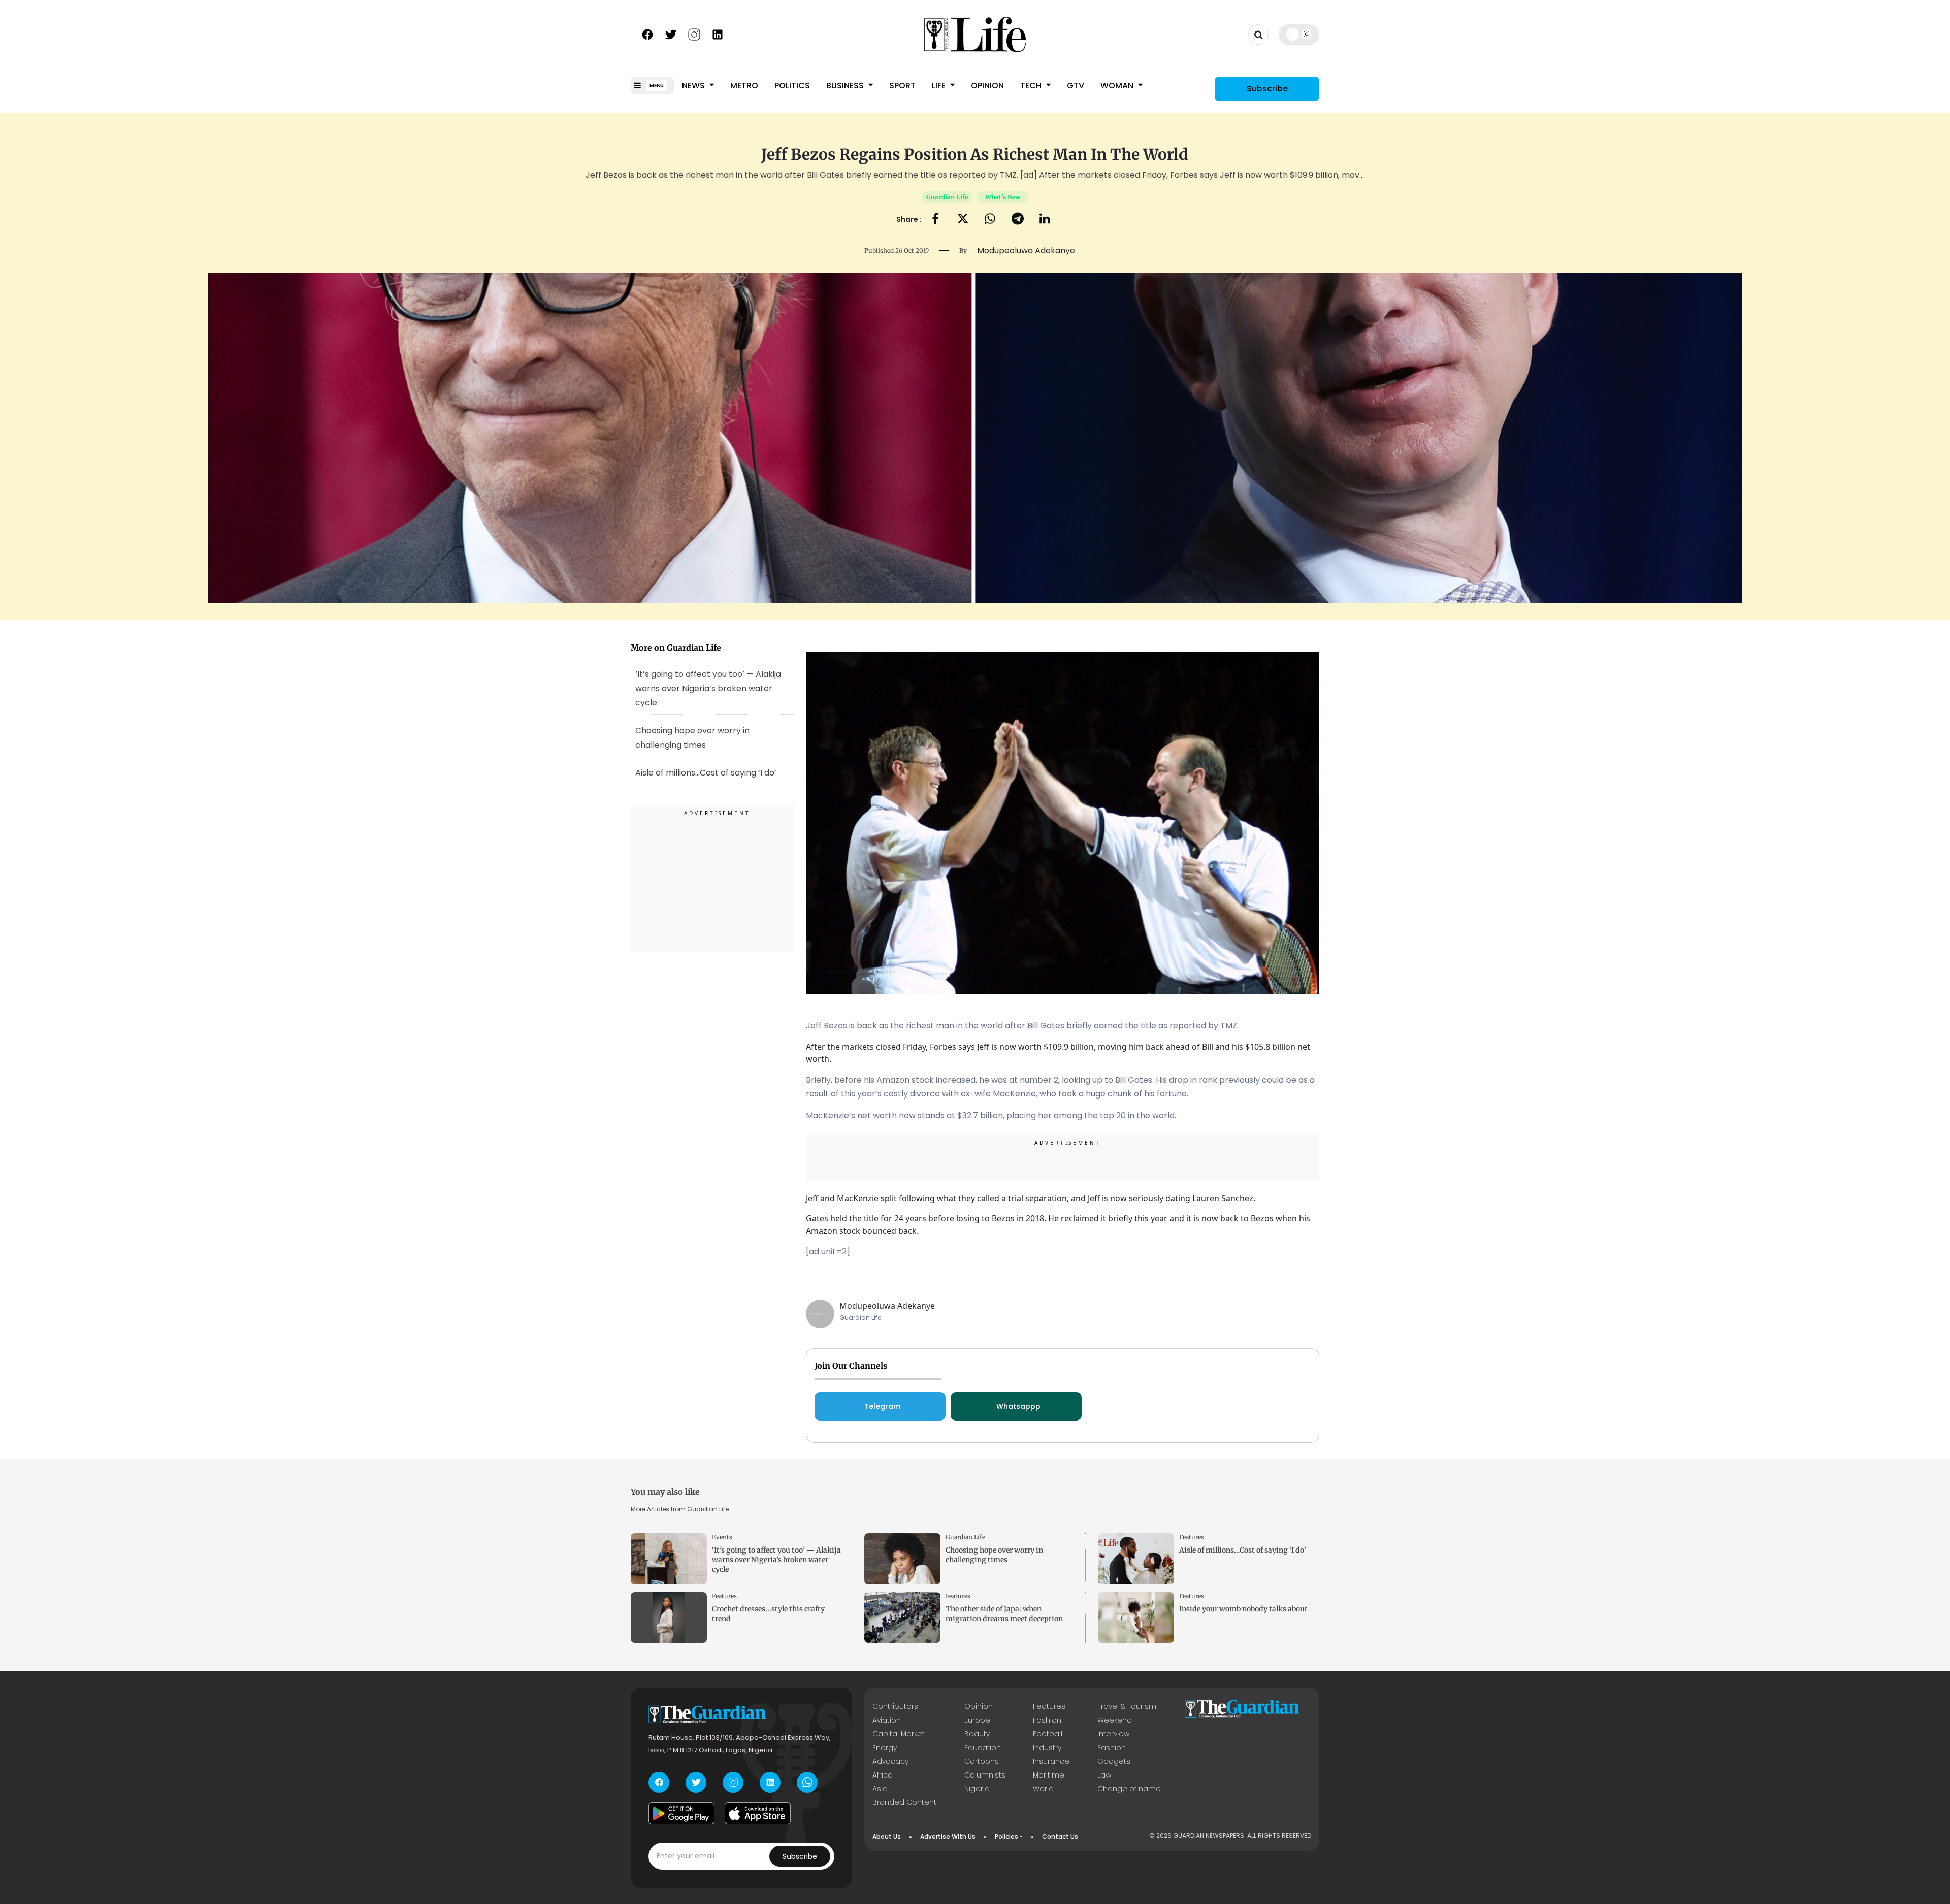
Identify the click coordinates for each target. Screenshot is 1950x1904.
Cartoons (982, 1761)
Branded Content (904, 1802)
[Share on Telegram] (1018, 220)
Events (722, 1537)
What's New (1003, 197)
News (694, 86)
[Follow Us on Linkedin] (718, 34)
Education (983, 1748)
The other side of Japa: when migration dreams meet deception (1004, 1614)
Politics (792, 86)
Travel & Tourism (1127, 1706)
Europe (977, 1720)
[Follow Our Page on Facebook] (647, 34)
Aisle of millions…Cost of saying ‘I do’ (1243, 1550)
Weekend (1115, 1720)
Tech (1032, 86)
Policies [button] (1006, 1837)
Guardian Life (947, 197)
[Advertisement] (712, 880)
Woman (1118, 86)
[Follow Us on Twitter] (671, 34)
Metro (744, 86)
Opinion (987, 86)
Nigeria (977, 1789)
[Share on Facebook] (935, 220)
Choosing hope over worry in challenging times (994, 1555)
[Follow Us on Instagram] (694, 34)
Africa (883, 1775)
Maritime (1049, 1775)
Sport (902, 86)
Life (940, 86)
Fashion (1047, 1720)
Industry (1047, 1748)
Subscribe (1267, 89)
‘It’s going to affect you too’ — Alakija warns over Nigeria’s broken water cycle (708, 688)
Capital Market (899, 1734)
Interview (1113, 1734)
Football (1048, 1734)
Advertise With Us (948, 1837)
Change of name (1129, 1789)
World (1043, 1789)
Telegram (882, 1406)
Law (1104, 1775)
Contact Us (1060, 1837)
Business (846, 86)
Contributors (895, 1706)
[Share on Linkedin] (1045, 220)
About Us (887, 1837)
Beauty (977, 1734)
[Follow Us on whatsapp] (807, 1782)
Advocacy (890, 1761)
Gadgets (1114, 1761)
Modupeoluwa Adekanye (887, 1306)
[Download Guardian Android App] (681, 1814)
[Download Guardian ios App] (758, 1814)
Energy (885, 1748)
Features (1192, 1537)
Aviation (887, 1720)
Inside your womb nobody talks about (1243, 1609)
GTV (1076, 86)
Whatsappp (1018, 1406)
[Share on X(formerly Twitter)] (963, 220)
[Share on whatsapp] (990, 220)
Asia (880, 1789)
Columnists (985, 1775)
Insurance (1051, 1761)
